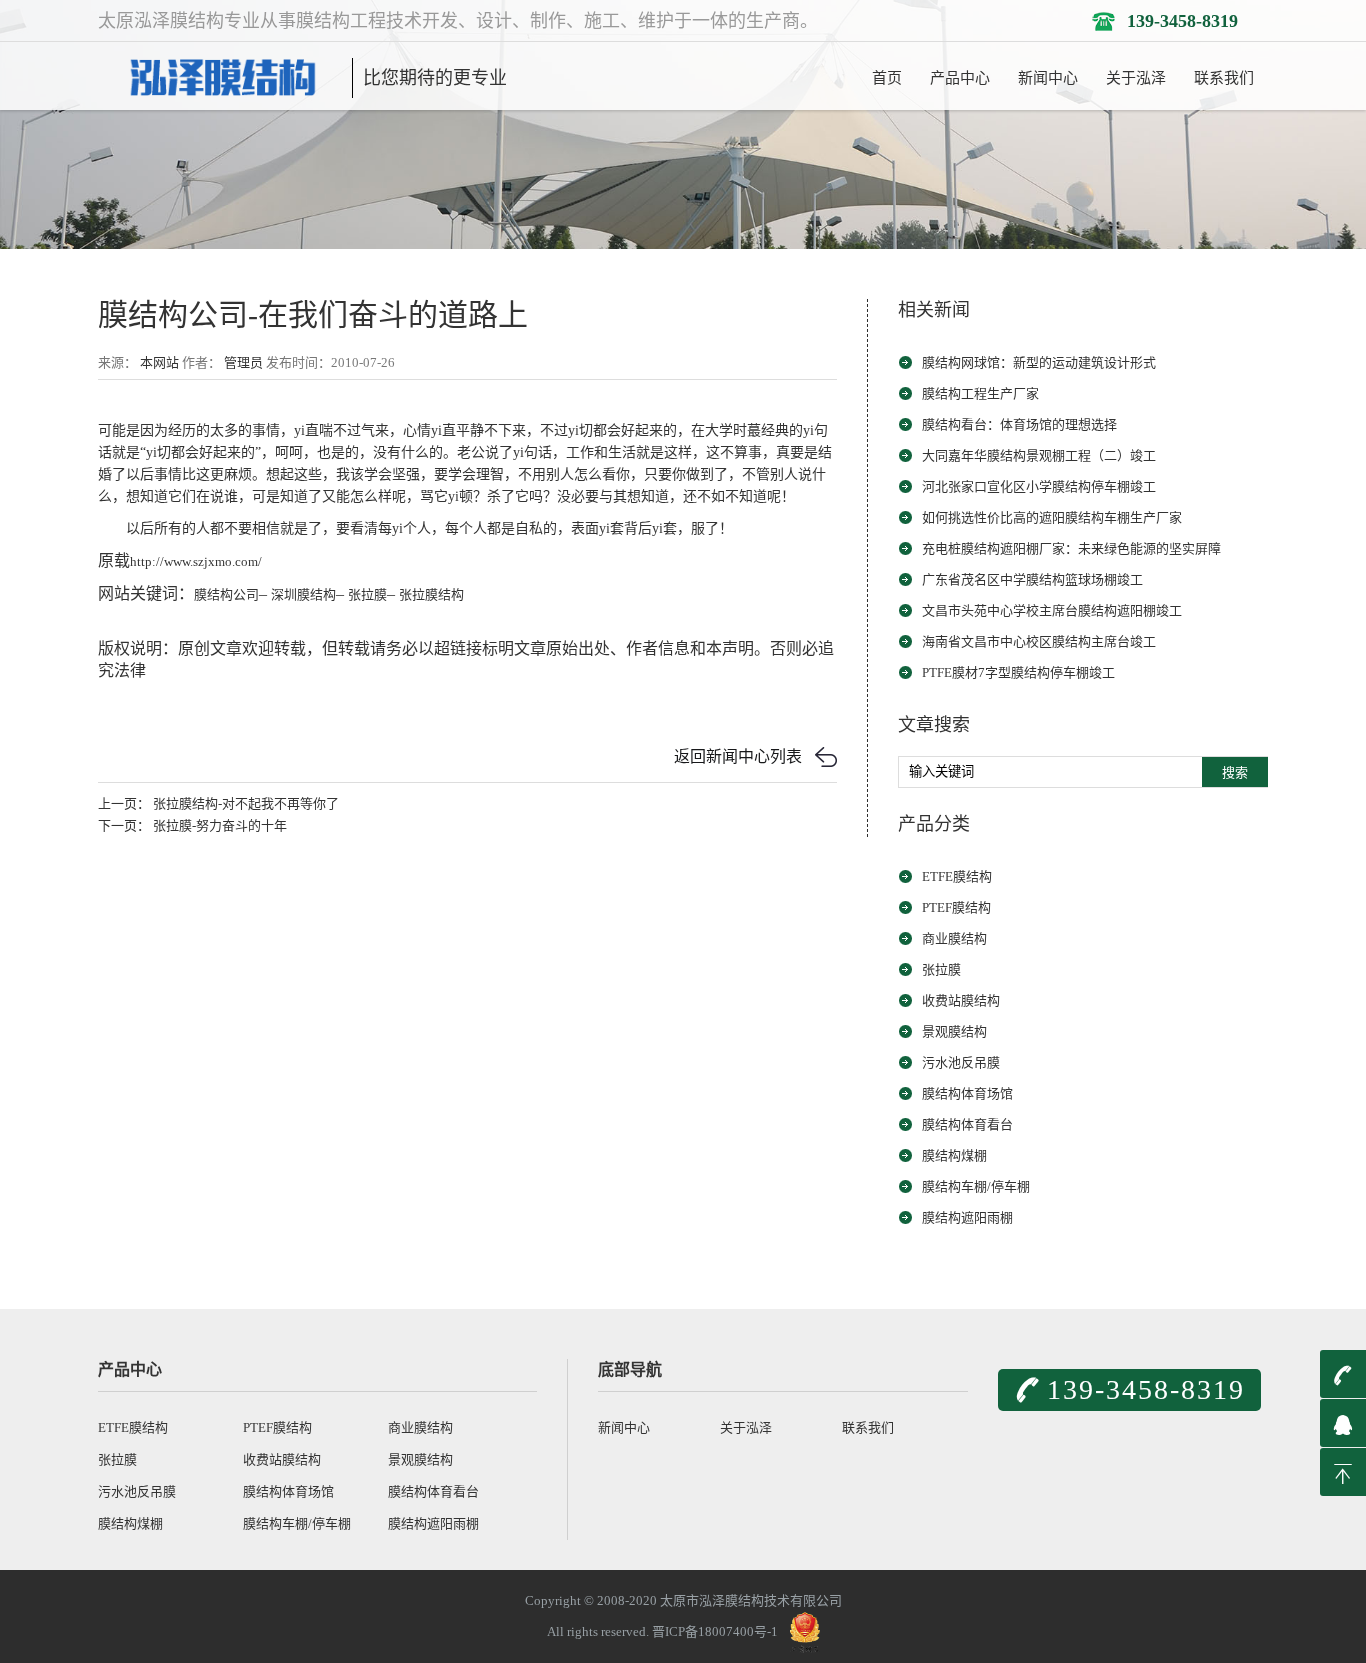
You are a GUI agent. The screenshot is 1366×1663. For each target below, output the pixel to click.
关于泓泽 (1136, 78)
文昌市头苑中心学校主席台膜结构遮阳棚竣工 (1052, 610)
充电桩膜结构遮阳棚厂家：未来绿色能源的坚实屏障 (1071, 548)
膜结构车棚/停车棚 (976, 1186)
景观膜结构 (954, 1031)
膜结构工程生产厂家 (980, 393)
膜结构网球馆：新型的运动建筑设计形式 (1039, 362)
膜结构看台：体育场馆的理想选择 (1019, 424)
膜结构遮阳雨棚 (967, 1217)
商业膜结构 (954, 938)
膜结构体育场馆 (967, 1093)
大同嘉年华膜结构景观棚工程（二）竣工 (1039, 455)
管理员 (243, 362)
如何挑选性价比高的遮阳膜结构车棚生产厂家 (1052, 517)
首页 (887, 78)
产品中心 (960, 78)
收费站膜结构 (961, 1000)
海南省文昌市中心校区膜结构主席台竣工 (1039, 641)
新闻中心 (1048, 78)
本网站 (159, 362)
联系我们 (1224, 78)
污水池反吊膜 (961, 1062)
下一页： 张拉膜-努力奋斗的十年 (192, 825)
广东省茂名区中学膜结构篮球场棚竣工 (1032, 579)
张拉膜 (941, 969)
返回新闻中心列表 (738, 756)
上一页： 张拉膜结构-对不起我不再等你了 (218, 803)
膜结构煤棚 (954, 1155)
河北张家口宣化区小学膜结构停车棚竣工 (1039, 486)
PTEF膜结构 (956, 907)
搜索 (1235, 772)
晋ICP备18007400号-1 (715, 1631)
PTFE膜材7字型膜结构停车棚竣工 (1018, 672)
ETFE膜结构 (957, 876)
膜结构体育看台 (967, 1124)
